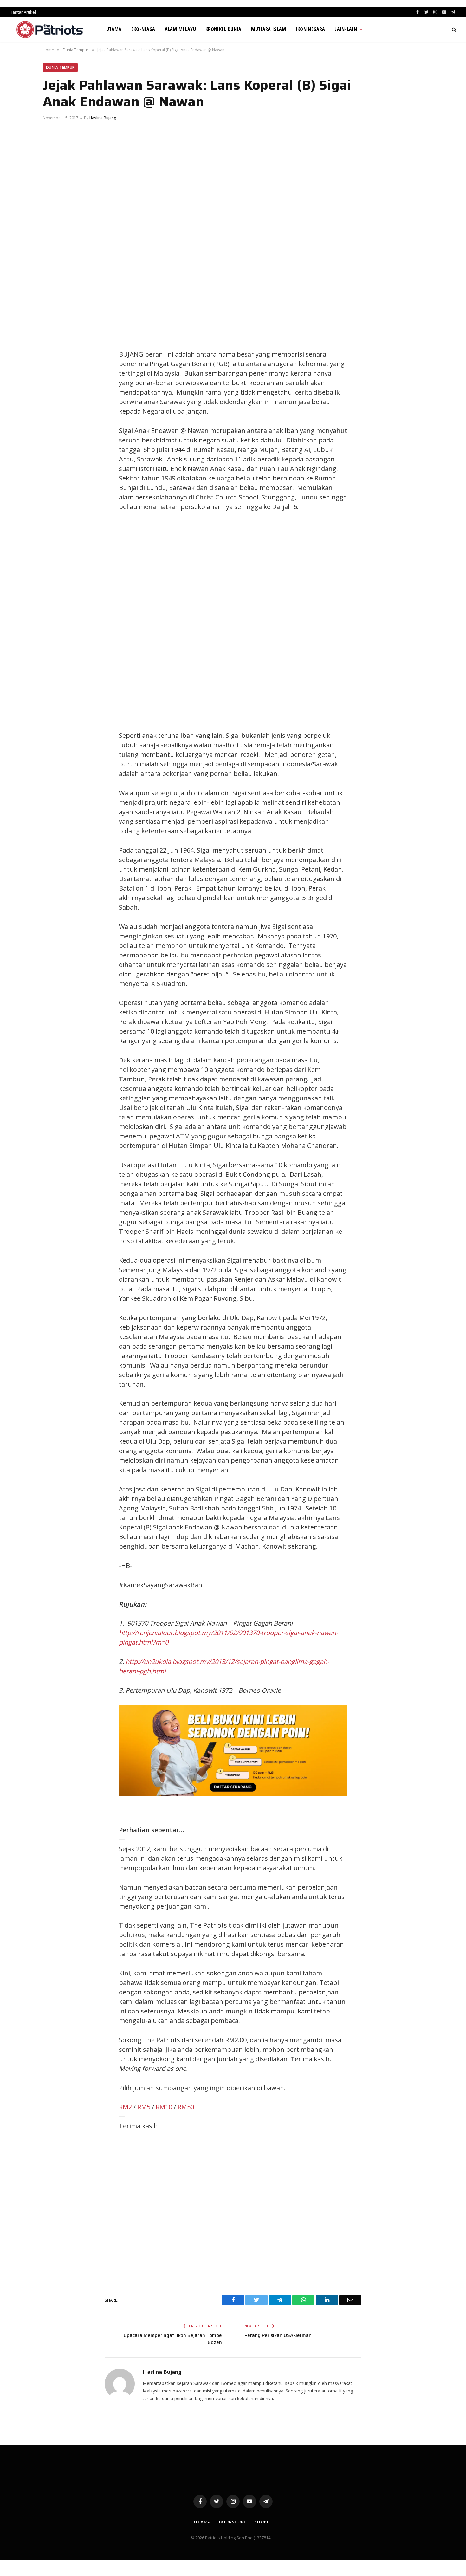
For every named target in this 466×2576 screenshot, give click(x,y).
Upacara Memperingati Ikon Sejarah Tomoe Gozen (173, 2339)
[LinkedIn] (54, 370)
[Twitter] (54, 356)
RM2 (125, 2107)
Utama (114, 29)
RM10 (164, 2107)
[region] (293, 621)
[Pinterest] (54, 385)
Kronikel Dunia (223, 29)
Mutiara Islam (269, 29)
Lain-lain (346, 29)
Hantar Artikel (23, 12)
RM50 (186, 2107)
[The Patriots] (50, 29)
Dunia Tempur (60, 67)
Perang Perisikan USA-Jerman (278, 2335)
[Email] (54, 399)
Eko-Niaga (143, 29)
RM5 (144, 2107)
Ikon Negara (311, 29)
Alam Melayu (181, 29)
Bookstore (233, 2522)
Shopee (263, 2522)
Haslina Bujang (103, 118)
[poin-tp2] (233, 1794)
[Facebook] (54, 342)
